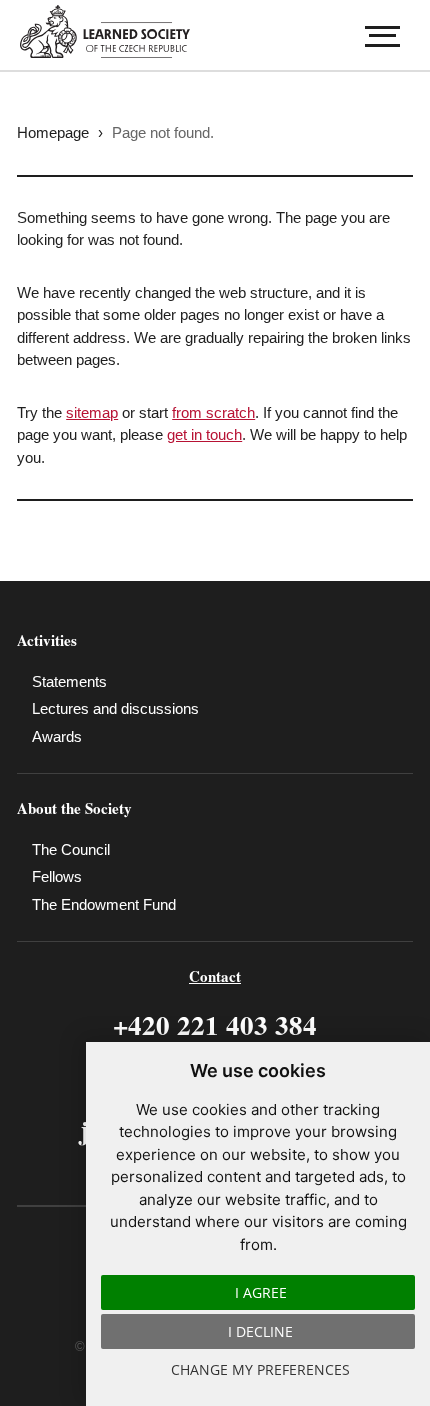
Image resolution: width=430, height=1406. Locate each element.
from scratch (213, 412)
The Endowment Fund (104, 904)
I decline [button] (260, 1331)
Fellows (57, 876)
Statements (69, 681)
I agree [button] (261, 1292)
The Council (71, 849)
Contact (215, 976)
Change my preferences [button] (260, 1369)
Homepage (53, 132)
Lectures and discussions (115, 708)
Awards (57, 736)
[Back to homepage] (111, 31)
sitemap (92, 412)
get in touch (204, 434)
